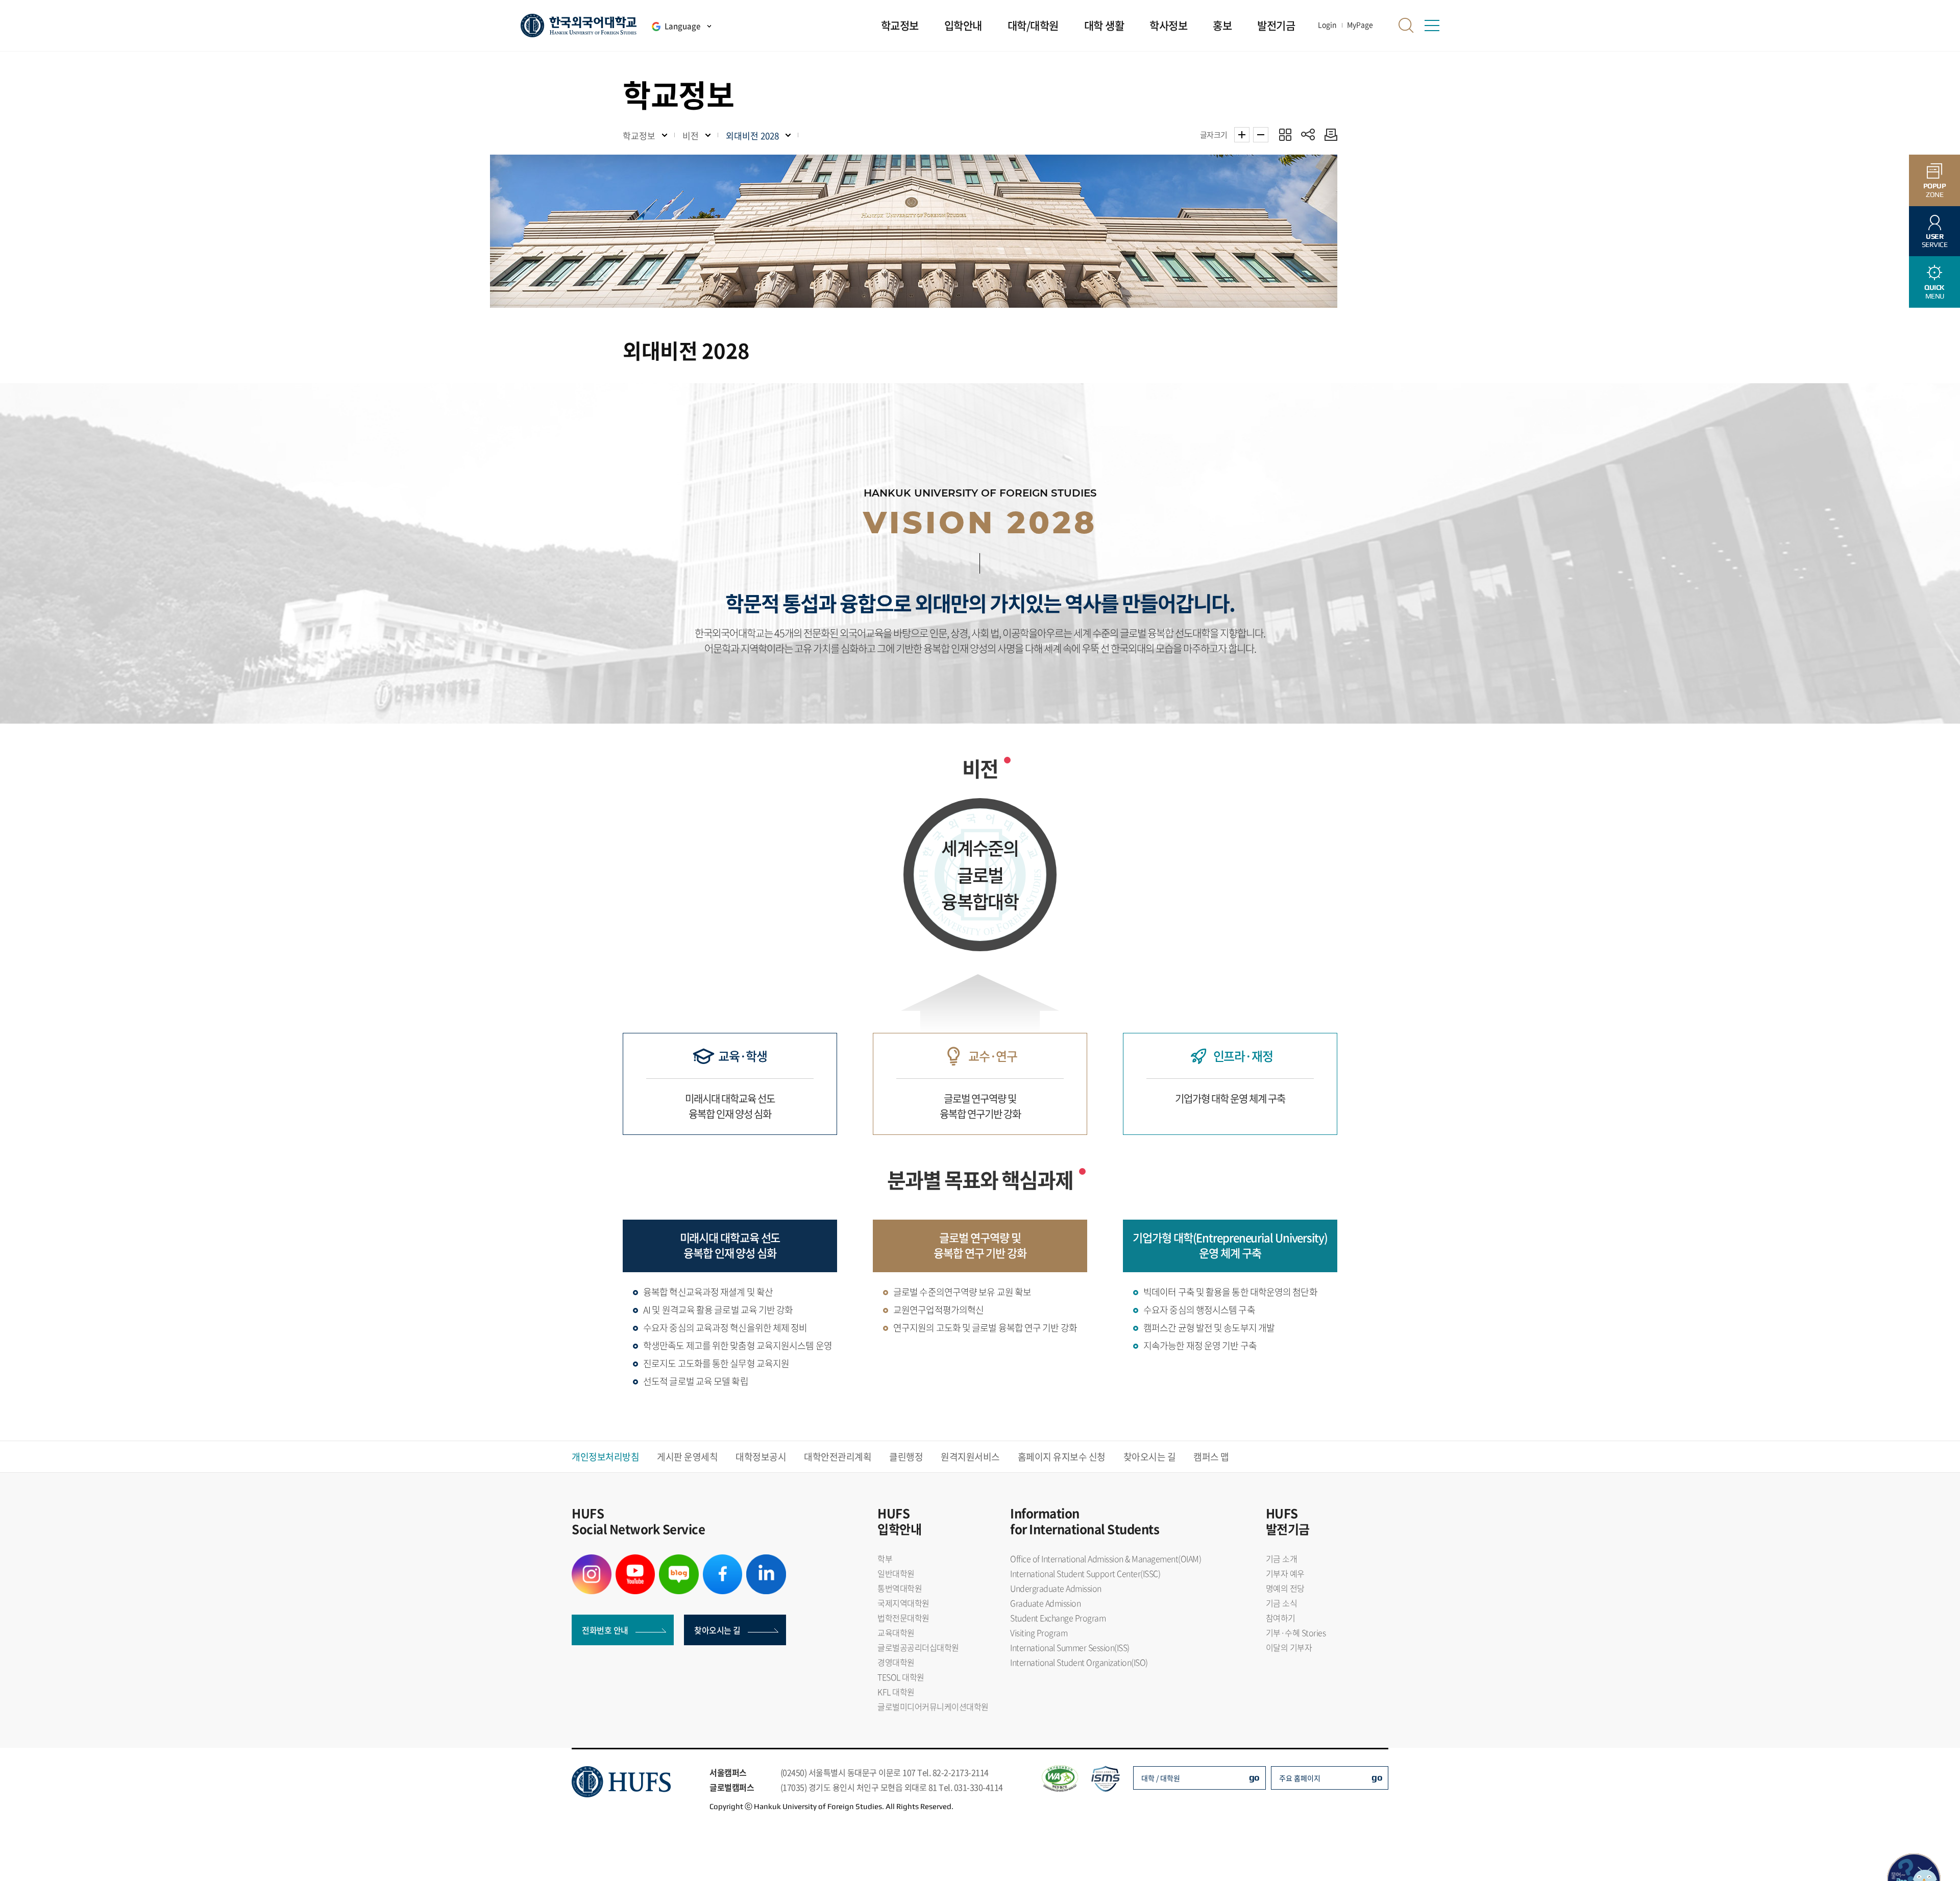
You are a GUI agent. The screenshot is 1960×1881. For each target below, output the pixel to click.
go (1254, 1777)
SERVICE (1935, 241)
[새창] (592, 1561)
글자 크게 (1242, 135)
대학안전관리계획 (838, 1457)
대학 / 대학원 (1161, 1778)
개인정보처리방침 (605, 1457)
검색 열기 (1406, 26)
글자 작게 (1261, 135)
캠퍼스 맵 (1211, 1457)
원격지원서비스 (970, 1457)
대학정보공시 (761, 1457)
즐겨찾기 (1285, 134)
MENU (1934, 292)
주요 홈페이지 (1300, 1778)
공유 (1308, 134)
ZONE (1935, 190)
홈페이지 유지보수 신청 (1062, 1457)
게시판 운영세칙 (687, 1457)
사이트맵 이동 (1432, 26)
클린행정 (906, 1457)
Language (682, 26)
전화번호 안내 (605, 1630)
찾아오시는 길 (1150, 1457)
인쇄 (1328, 134)
